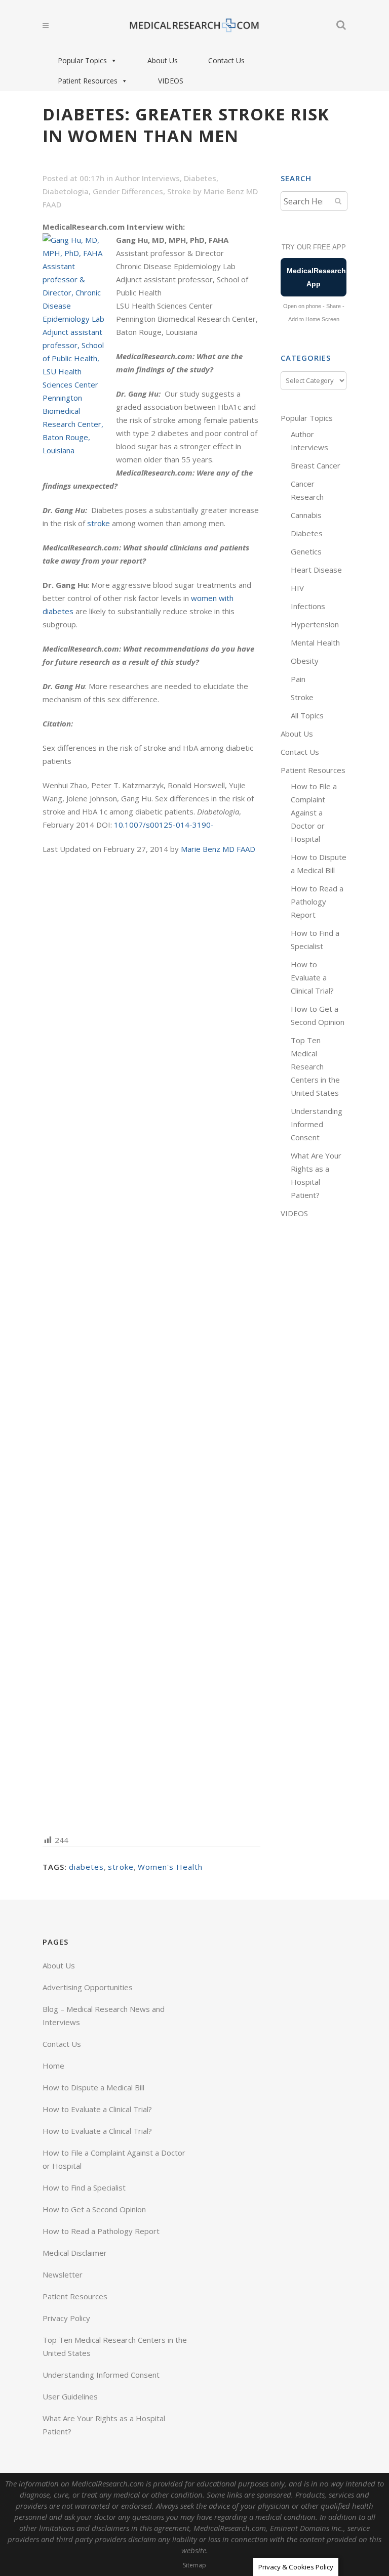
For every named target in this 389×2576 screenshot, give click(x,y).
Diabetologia (66, 191)
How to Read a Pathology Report (317, 901)
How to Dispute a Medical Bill (93, 2087)
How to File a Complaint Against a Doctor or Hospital (314, 812)
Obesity (305, 661)
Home (53, 2066)
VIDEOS (171, 81)
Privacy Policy (66, 2318)
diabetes (86, 1867)
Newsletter (63, 2274)
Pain (298, 679)
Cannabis (306, 515)
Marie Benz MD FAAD (218, 849)
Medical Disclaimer (75, 2253)
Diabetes (200, 178)
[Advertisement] (151, 1344)
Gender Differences (128, 191)
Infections (308, 606)
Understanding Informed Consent (317, 1124)
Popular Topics (82, 60)
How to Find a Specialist (84, 2187)
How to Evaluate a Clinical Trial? (312, 977)
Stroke (179, 191)
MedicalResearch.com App (317, 277)
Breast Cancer (316, 465)
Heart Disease (316, 570)
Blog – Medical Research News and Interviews (104, 2015)
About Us (163, 60)
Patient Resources (88, 81)
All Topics (307, 715)
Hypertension (315, 624)
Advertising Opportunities (88, 1987)
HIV (297, 588)
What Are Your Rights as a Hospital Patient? (104, 2425)
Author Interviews (147, 178)
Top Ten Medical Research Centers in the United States (315, 1066)
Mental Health (315, 642)
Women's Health (170, 1867)
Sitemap (194, 2565)
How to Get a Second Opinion (94, 2209)
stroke (99, 523)
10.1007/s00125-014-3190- (164, 825)
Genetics (306, 551)
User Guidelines (70, 2396)
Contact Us (226, 60)
